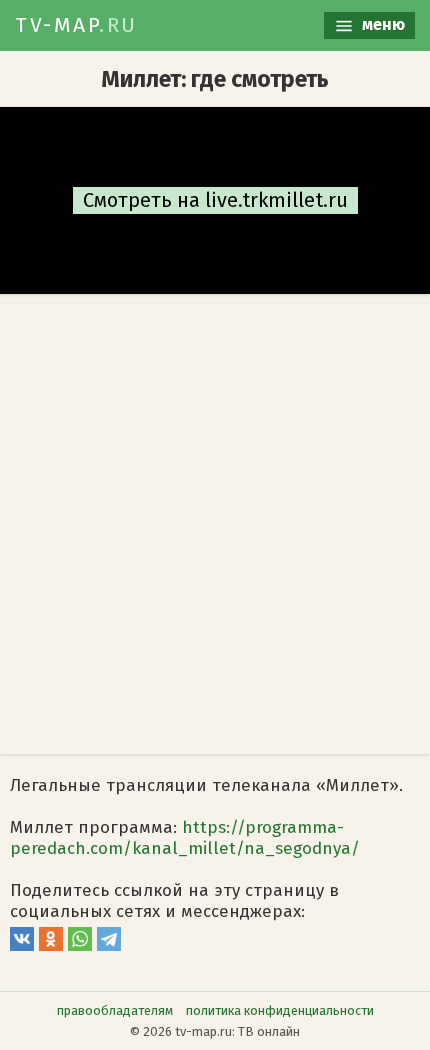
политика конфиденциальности (280, 1010)
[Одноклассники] (51, 945)
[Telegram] (109, 945)
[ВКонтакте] (22, 945)
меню (381, 24)
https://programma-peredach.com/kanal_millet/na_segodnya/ (185, 838)
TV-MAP (76, 25)
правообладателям (115, 1010)
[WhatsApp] (80, 945)
